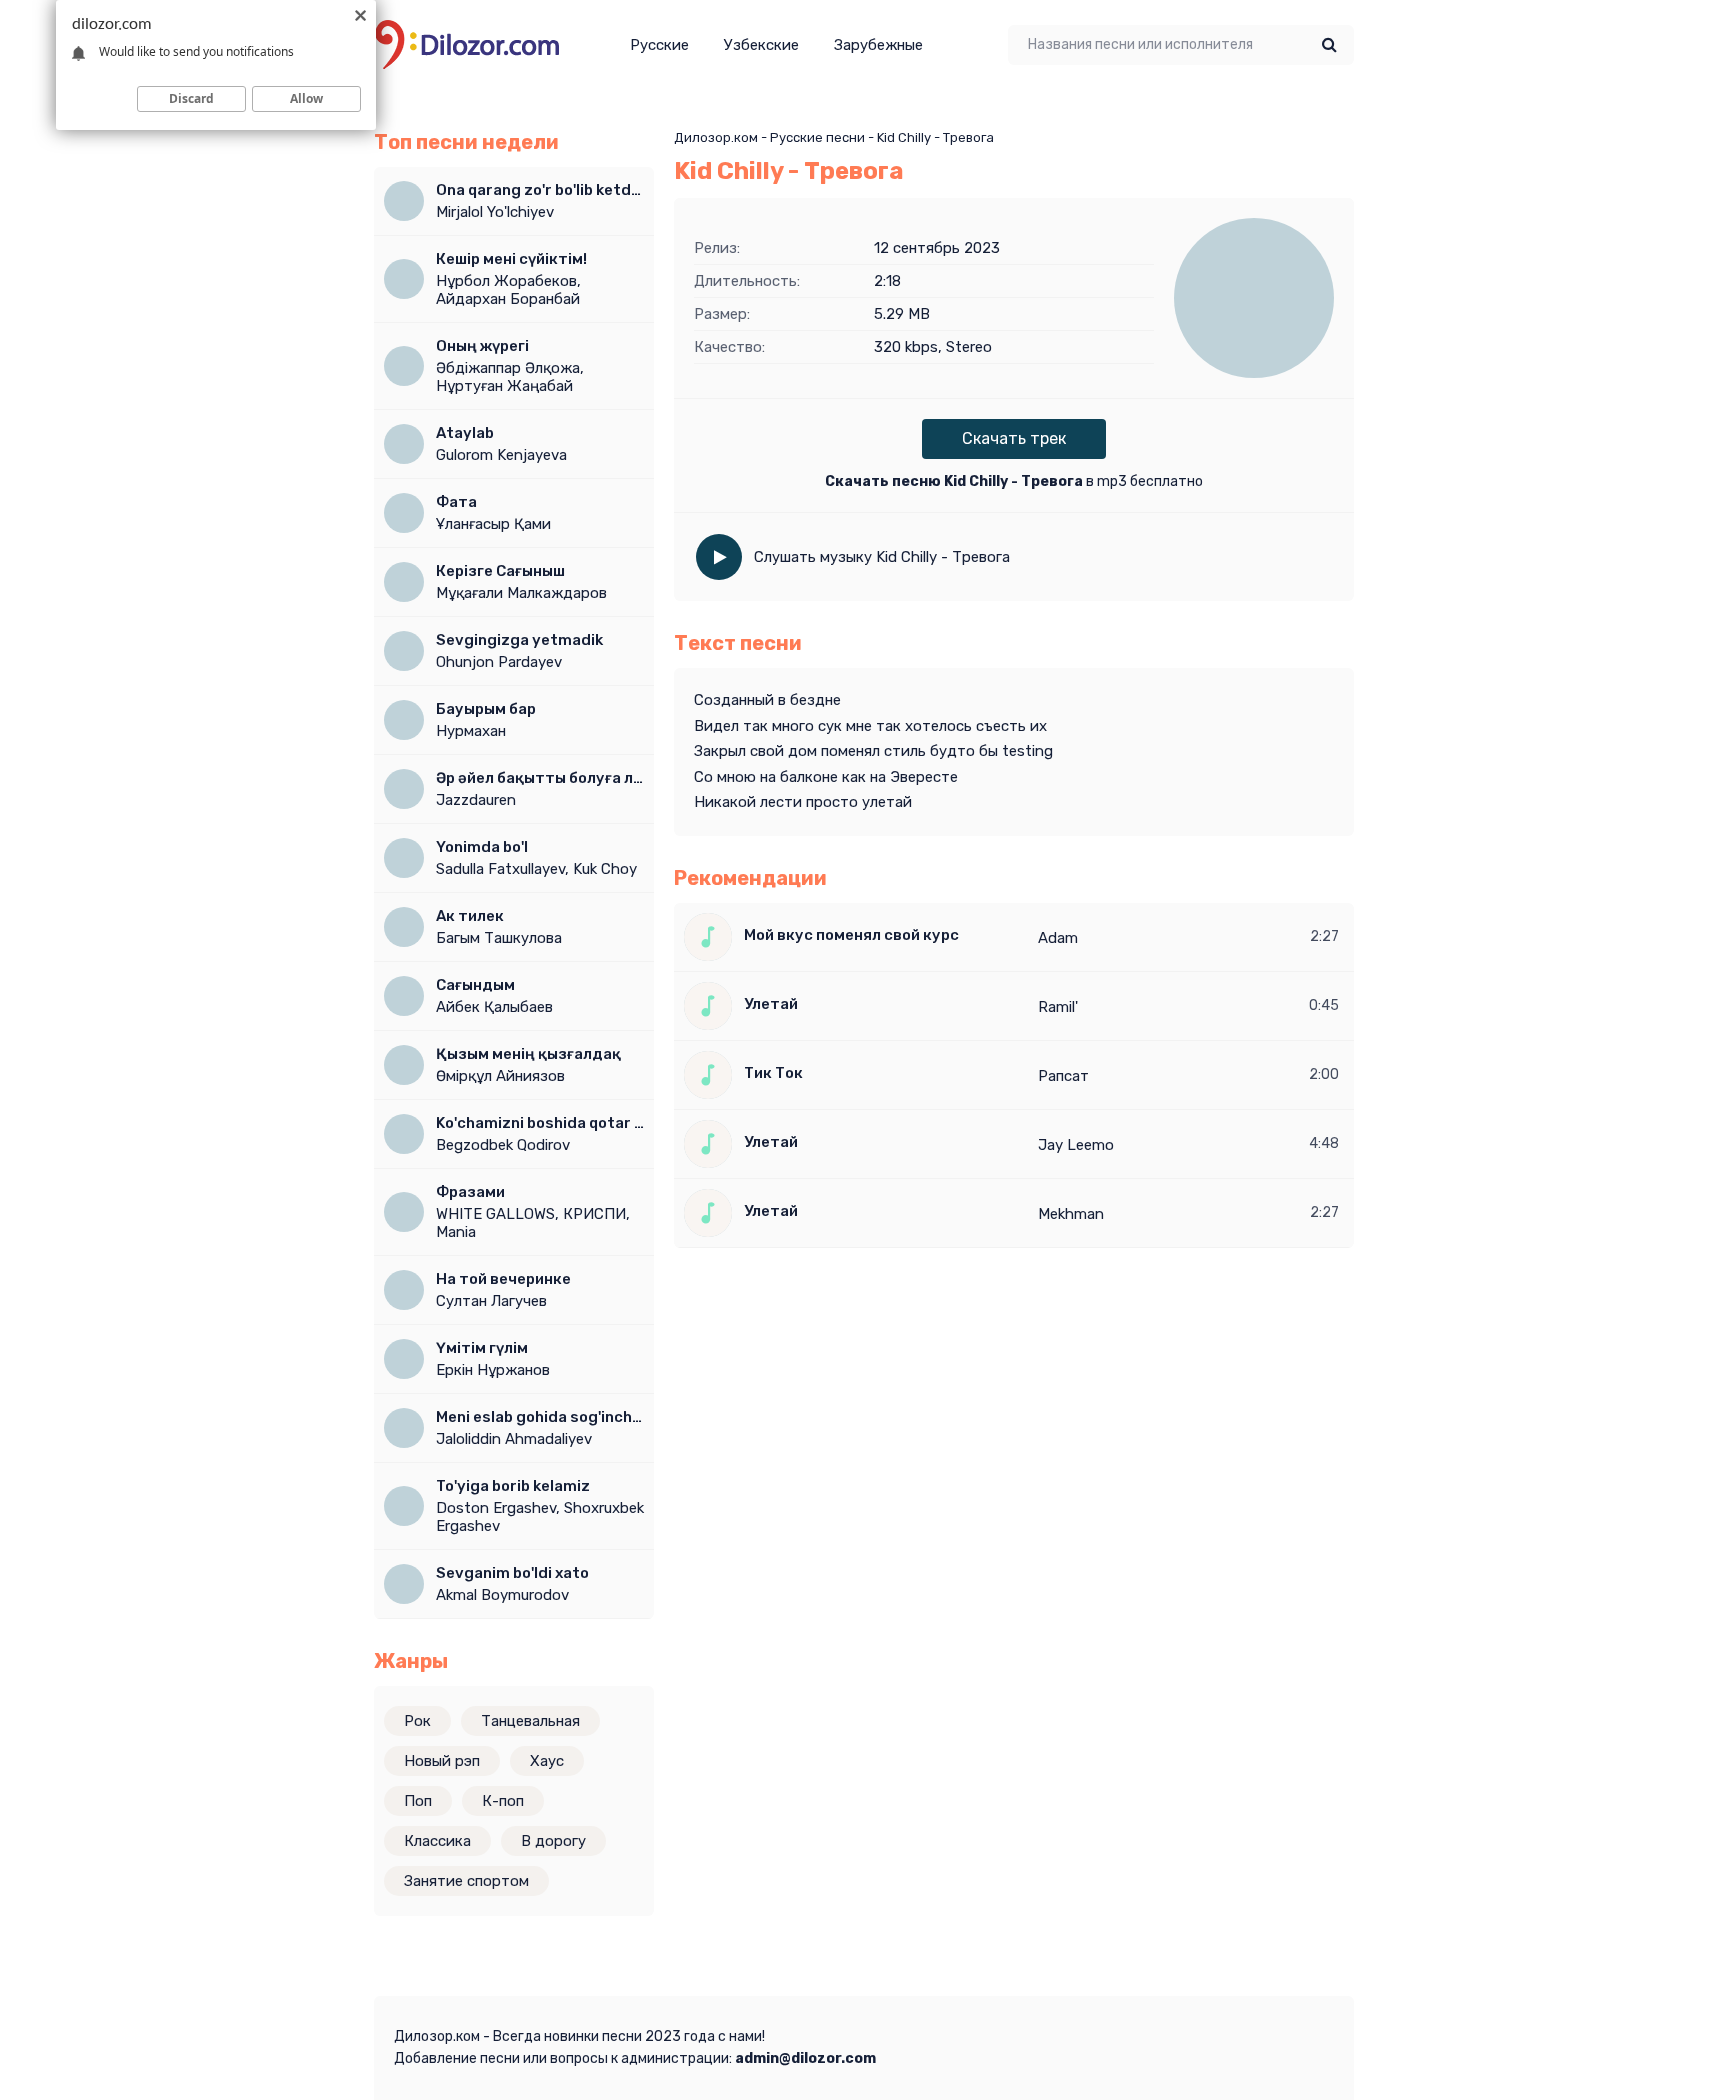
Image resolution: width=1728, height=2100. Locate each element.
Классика (437, 1841)
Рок (417, 1721)
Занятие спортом (466, 1881)
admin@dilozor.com (805, 2058)
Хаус (547, 1761)
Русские (659, 45)
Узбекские (761, 45)
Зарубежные (878, 45)
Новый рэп (442, 1761)
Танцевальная (530, 1721)
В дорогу (553, 1841)
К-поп (503, 1801)
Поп (418, 1801)
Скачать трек (1014, 438)
